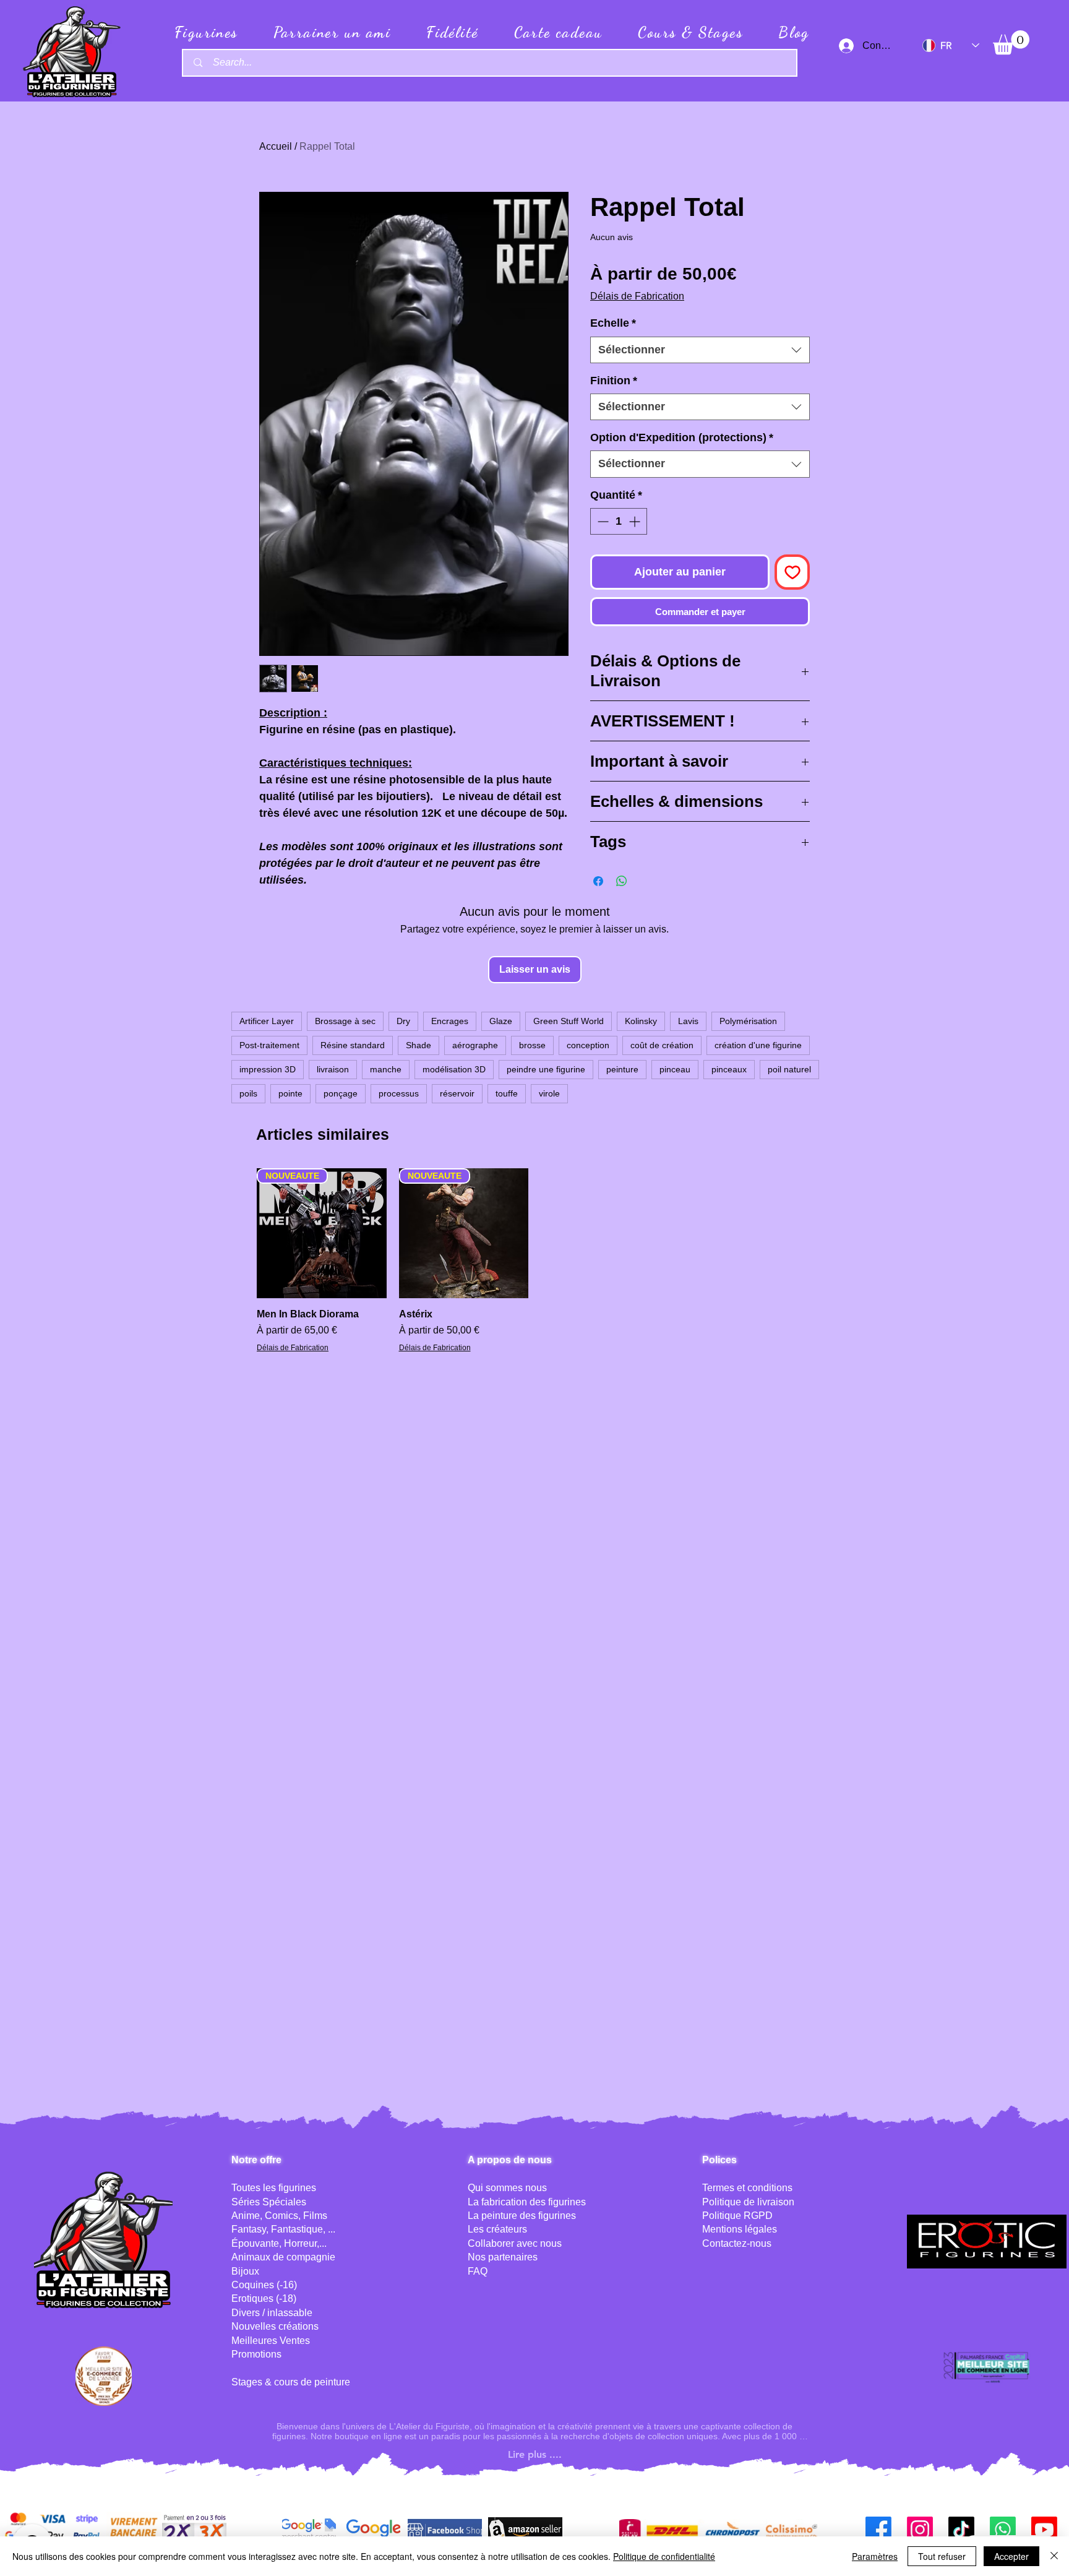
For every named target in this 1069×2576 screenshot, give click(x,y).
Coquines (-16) (264, 2285)
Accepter (1011, 2556)
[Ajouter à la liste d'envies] (792, 572)
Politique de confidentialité (664, 2556)
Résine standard (353, 1045)
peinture (622, 1069)
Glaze (501, 1021)
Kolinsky (641, 1021)
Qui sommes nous (507, 2188)
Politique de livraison (748, 2202)
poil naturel (789, 1069)
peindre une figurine (546, 1069)
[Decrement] (602, 521)
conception (588, 1045)
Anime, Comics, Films (279, 2216)
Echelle (613, 323)
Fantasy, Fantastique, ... (283, 2229)
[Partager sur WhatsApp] (622, 881)
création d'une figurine (758, 1045)
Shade (419, 1045)
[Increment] (636, 521)
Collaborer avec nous (515, 2243)
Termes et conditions (747, 2188)
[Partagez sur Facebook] (598, 881)
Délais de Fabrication (637, 296)
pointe (290, 1093)
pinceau (675, 1069)
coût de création (662, 1045)
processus (399, 1093)
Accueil (276, 146)
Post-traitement (269, 1045)
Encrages (450, 1021)
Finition (614, 381)
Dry (403, 1021)
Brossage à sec (345, 1021)
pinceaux (729, 1069)
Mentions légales (740, 2229)
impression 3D (268, 1069)
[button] (1011, 42)
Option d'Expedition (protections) (682, 437)
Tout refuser (942, 2556)
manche (386, 1069)
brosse (532, 1045)
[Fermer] (1054, 2556)
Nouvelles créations (275, 2326)
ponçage (341, 1093)
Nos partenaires (503, 2257)
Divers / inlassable (272, 2313)
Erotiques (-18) (264, 2298)
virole (549, 1093)
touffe (507, 1093)
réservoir (457, 1093)
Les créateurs (497, 2229)
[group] (534, 1262)
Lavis (688, 1021)
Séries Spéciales (269, 2202)
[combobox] (700, 350)
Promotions (256, 2354)
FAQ (478, 2271)
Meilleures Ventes (271, 2341)
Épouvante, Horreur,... (279, 2243)
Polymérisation (748, 1021)
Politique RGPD (737, 2216)
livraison (333, 1069)
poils (248, 1093)
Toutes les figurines (274, 2188)
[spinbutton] (619, 521)
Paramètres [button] (875, 2556)
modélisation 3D (454, 1069)
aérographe (475, 1045)
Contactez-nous (737, 2243)
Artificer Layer (267, 1021)
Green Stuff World (569, 1021)
